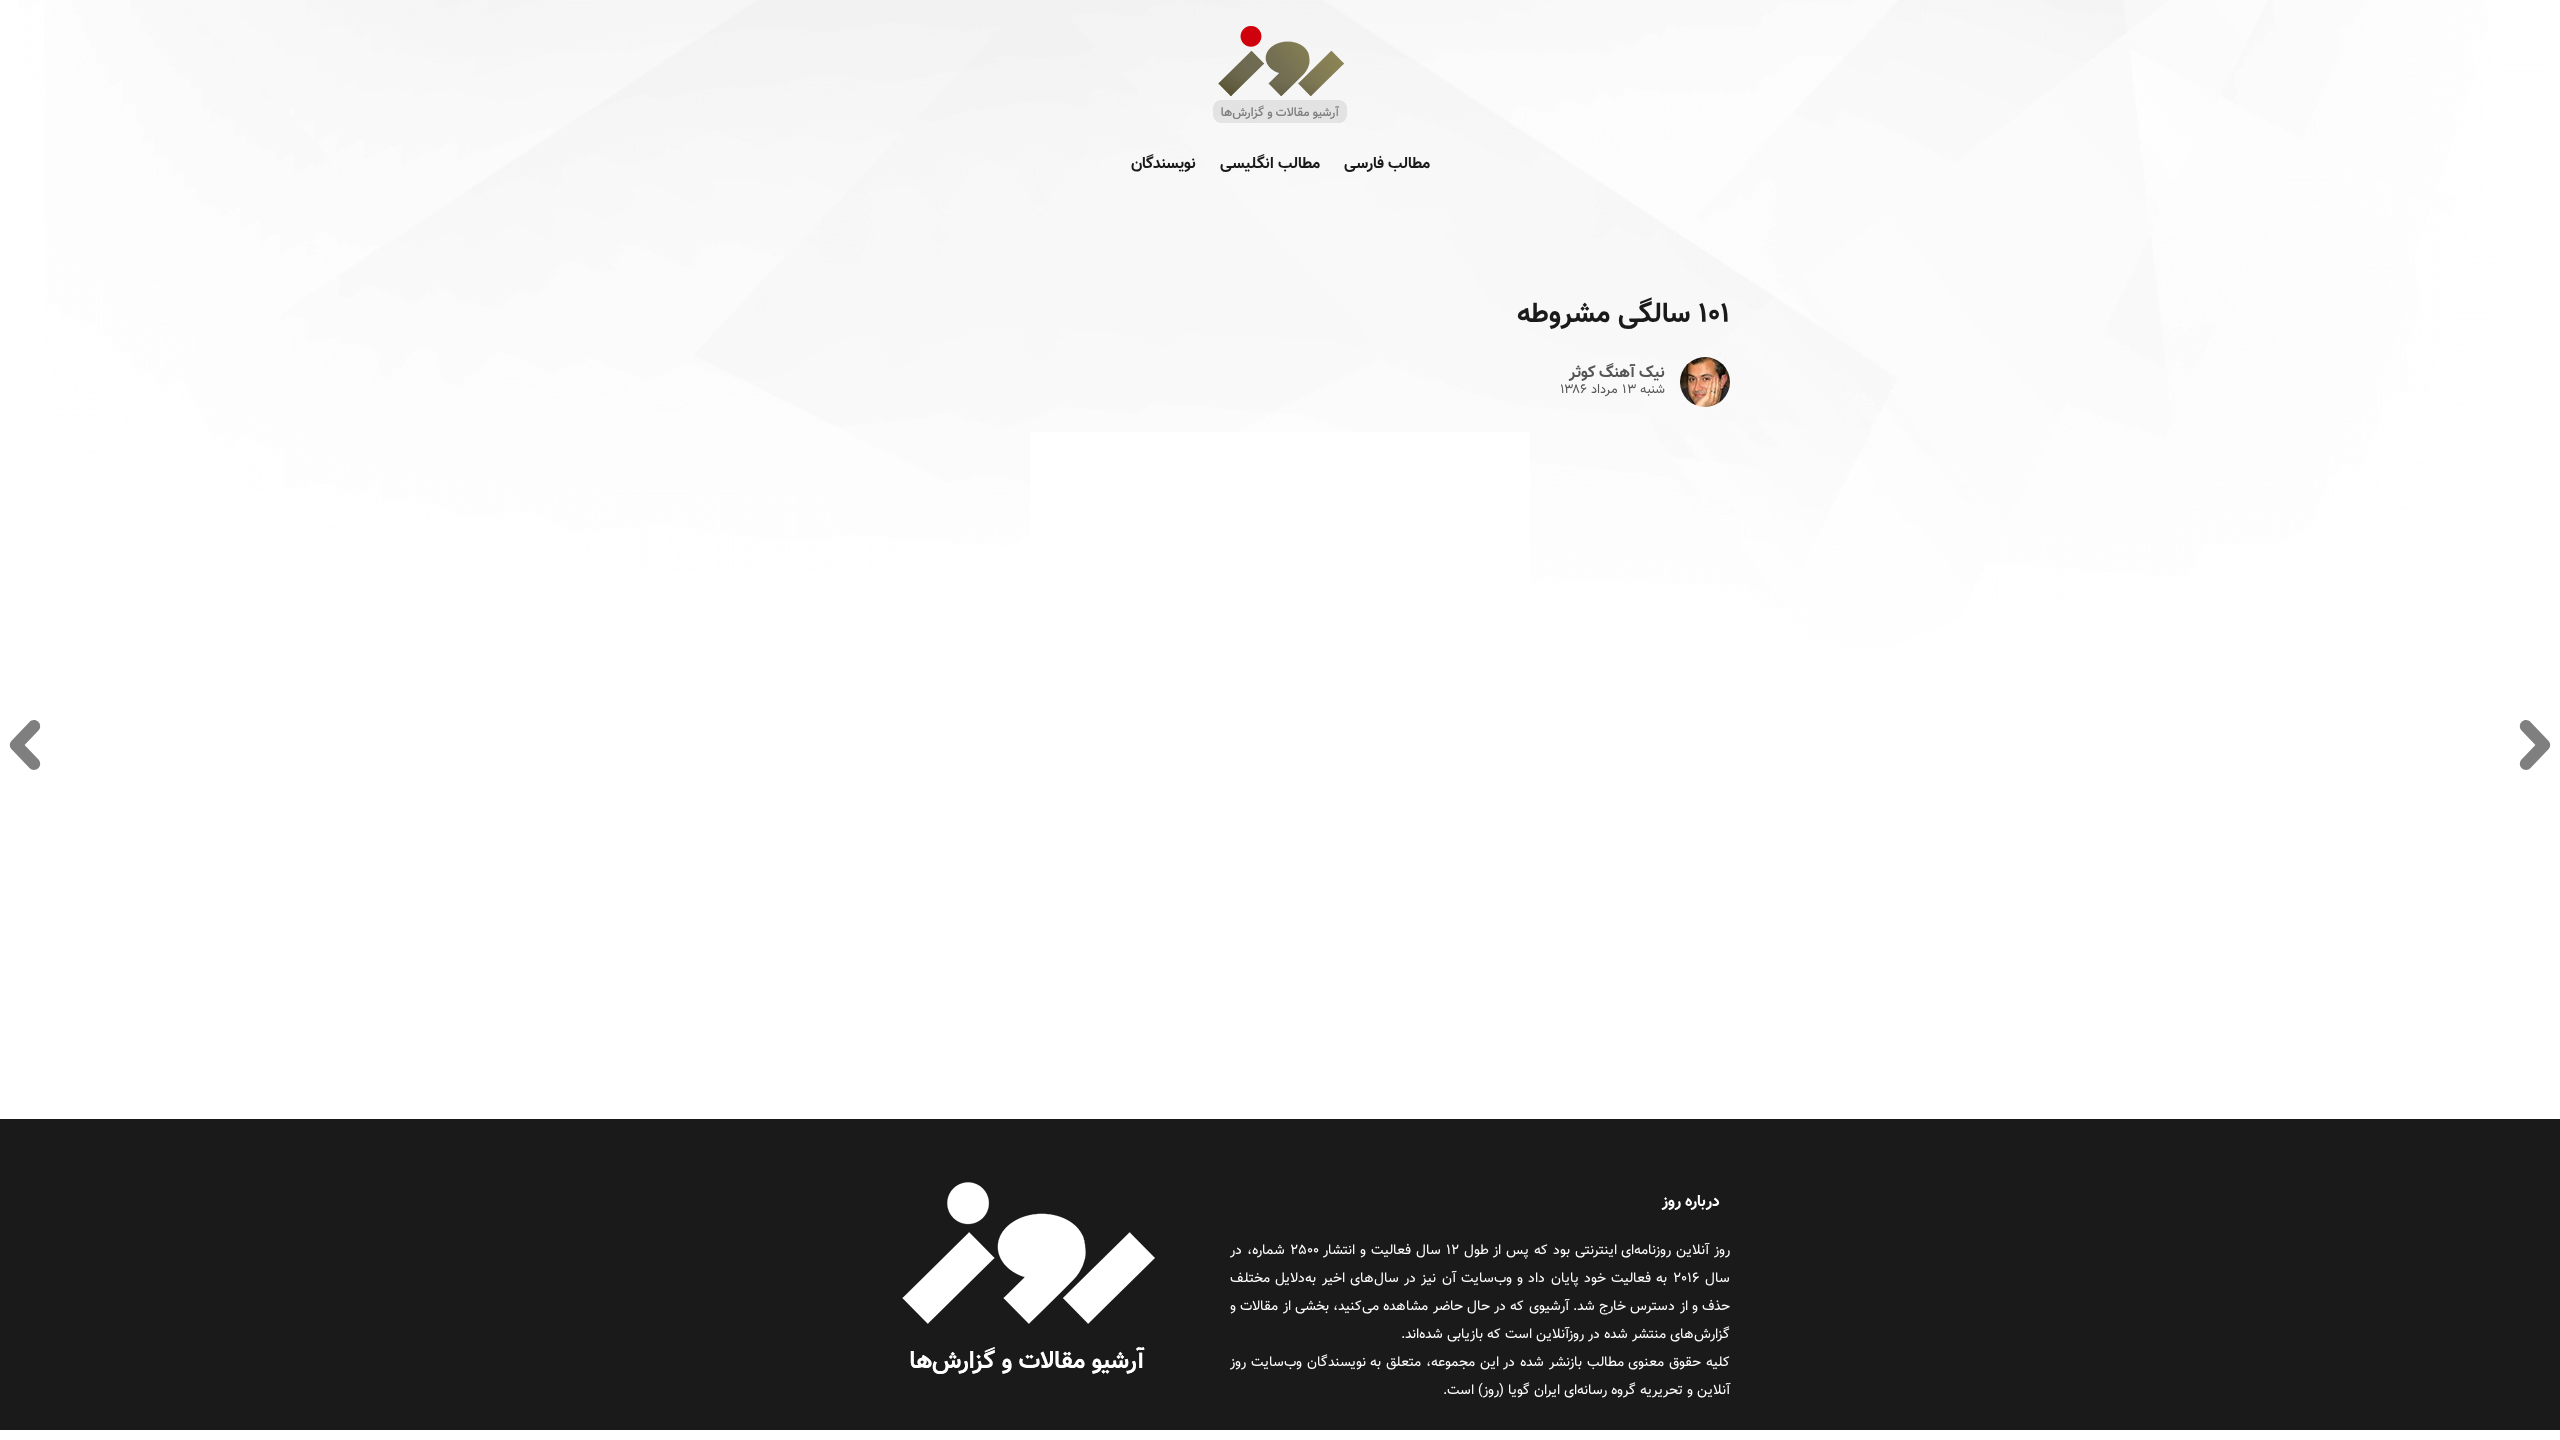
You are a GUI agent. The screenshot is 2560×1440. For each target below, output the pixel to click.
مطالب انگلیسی (1270, 164)
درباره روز (1691, 1202)
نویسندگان (1163, 164)
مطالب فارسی (1387, 164)
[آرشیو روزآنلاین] (1280, 121)
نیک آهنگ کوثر (1617, 374)
